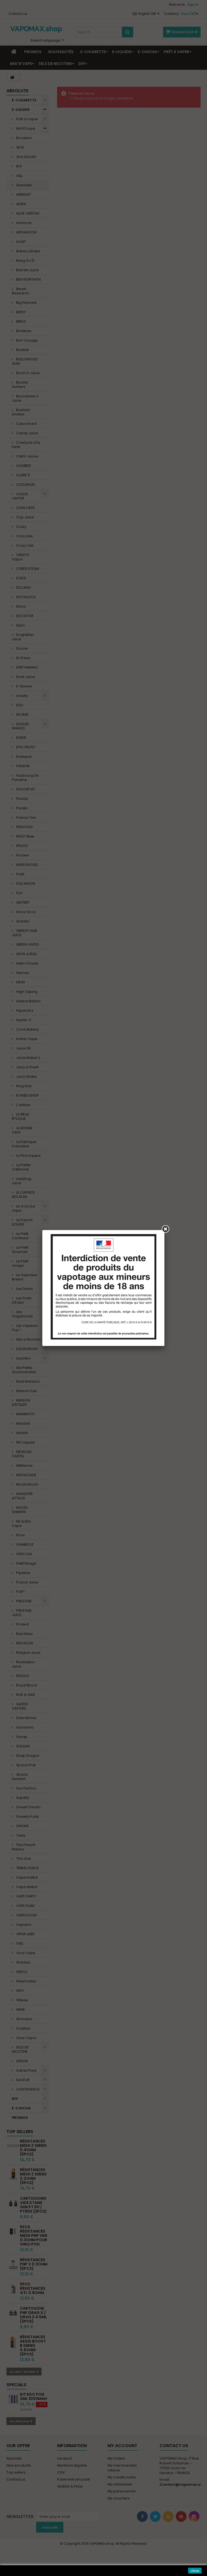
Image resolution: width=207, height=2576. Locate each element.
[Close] (165, 1229)
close (195, 2571)
